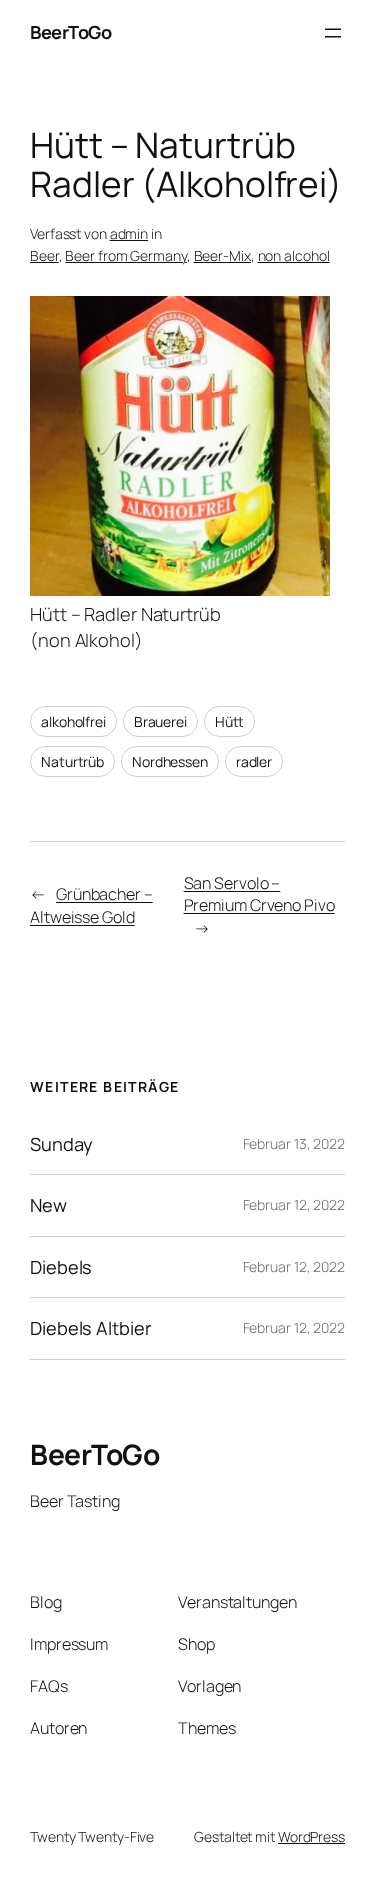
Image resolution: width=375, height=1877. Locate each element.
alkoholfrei (73, 721)
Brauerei (160, 721)
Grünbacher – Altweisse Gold (91, 905)
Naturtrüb (72, 761)
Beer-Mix (222, 255)
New (48, 1205)
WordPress (311, 1836)
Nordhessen (170, 761)
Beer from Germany (125, 255)
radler (254, 761)
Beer (44, 255)
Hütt (230, 721)
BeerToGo (70, 32)
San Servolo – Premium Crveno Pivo (259, 894)
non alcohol (294, 255)
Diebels (61, 1267)
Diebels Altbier (91, 1328)
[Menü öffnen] (333, 33)
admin (129, 233)
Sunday (61, 1144)
